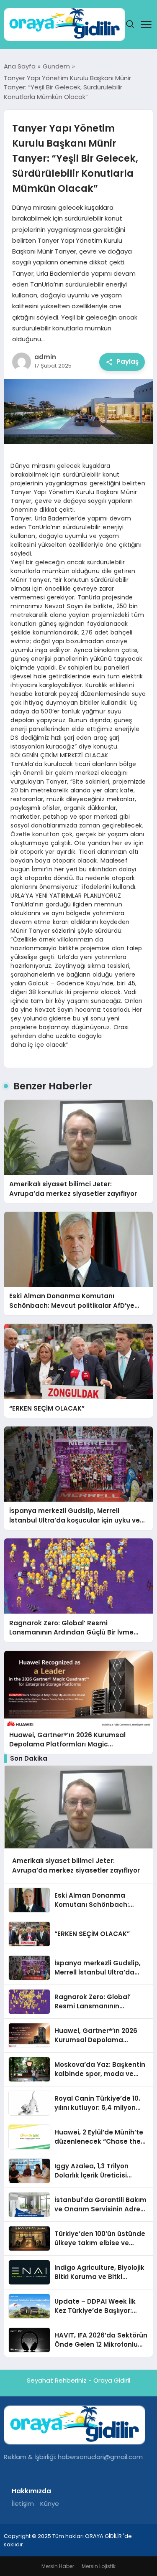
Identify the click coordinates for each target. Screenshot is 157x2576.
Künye (50, 2504)
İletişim (23, 2504)
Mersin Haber (58, 2566)
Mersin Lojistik (99, 2566)
